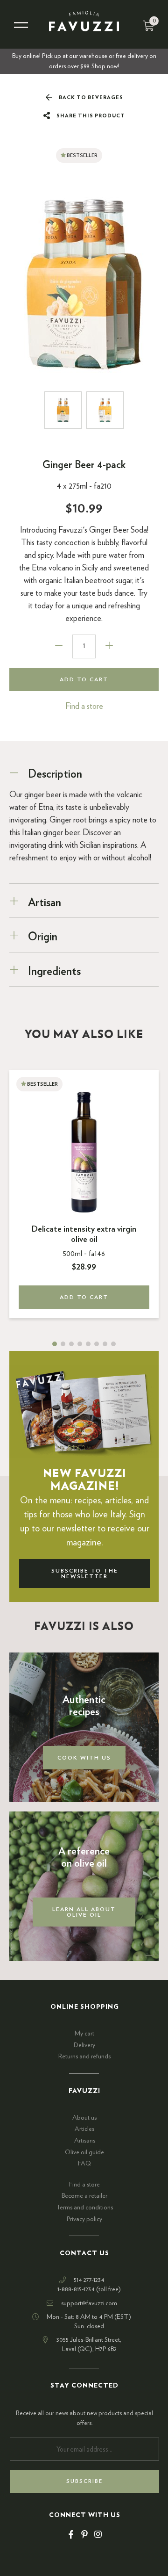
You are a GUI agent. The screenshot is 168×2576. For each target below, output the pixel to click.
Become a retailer (84, 2196)
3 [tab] (71, 1344)
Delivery (84, 2045)
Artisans (85, 2141)
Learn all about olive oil (84, 1912)
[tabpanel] (84, 1194)
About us (84, 2118)
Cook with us (84, 1758)
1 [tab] (55, 1344)
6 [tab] (97, 1344)
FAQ (84, 2164)
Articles (84, 2129)
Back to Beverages (90, 97)
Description (55, 774)
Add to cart (84, 679)
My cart (84, 2034)
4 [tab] (80, 1344)
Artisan (45, 903)
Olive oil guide (84, 2152)
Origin (43, 937)
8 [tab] (113, 1344)
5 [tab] (88, 1344)
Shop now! (105, 66)
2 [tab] (63, 1344)
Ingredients (54, 972)
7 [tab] (105, 1344)
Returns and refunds (84, 2056)
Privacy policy (84, 2219)
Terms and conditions (84, 2208)
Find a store (84, 707)
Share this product (90, 116)
